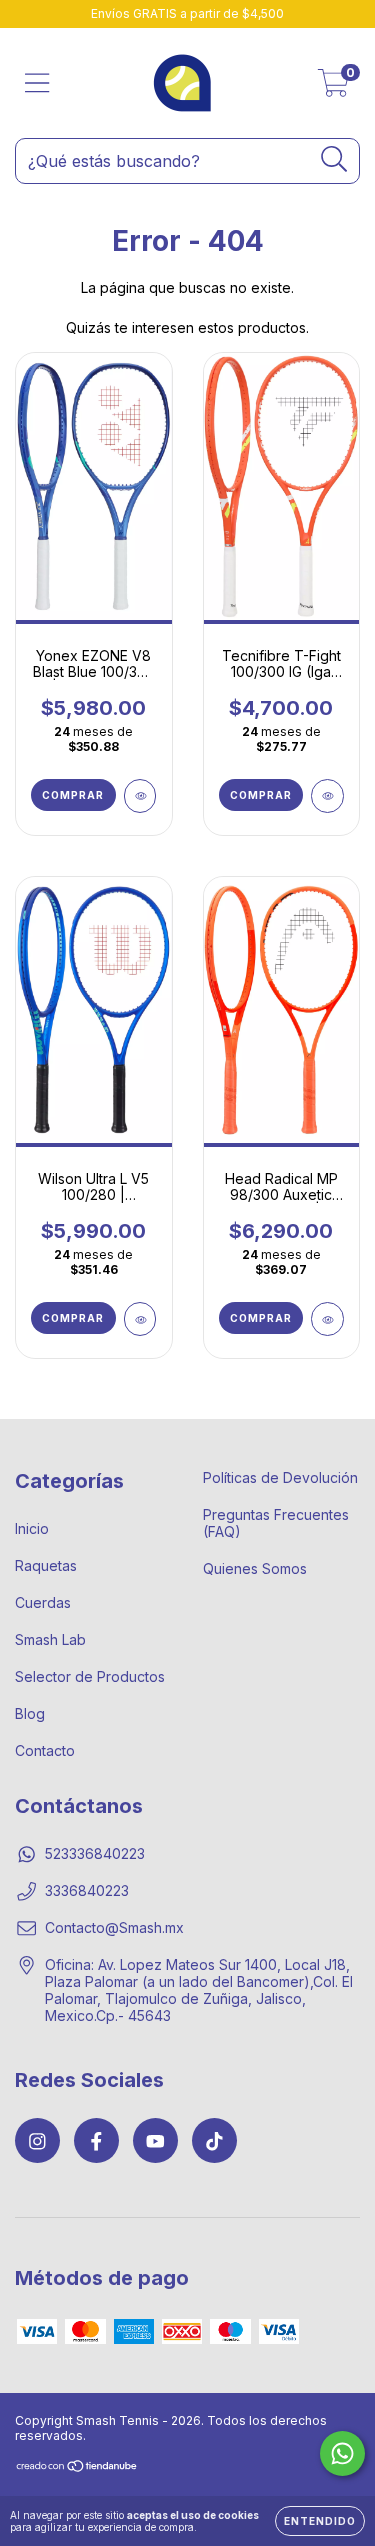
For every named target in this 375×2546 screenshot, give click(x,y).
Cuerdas (43, 1602)
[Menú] (37, 83)
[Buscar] (334, 159)
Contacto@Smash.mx (114, 1927)
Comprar (73, 795)
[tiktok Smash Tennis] (214, 2140)
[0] (333, 88)
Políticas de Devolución (280, 1477)
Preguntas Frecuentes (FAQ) (276, 1523)
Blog (30, 1713)
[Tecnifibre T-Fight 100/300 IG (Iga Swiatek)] (327, 796)
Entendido (320, 2521)
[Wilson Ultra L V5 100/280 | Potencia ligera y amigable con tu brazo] (140, 1319)
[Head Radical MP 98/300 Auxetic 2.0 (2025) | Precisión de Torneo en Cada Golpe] (327, 1319)
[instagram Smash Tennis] (37, 2140)
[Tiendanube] (77, 2468)
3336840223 (87, 1890)
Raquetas (46, 1565)
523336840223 (95, 1853)
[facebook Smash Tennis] (96, 2140)
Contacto (45, 1750)
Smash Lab (50, 1639)
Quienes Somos (255, 1568)
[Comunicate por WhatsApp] (342, 2453)
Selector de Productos (90, 1676)
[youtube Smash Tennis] (155, 2140)
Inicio (32, 1528)
